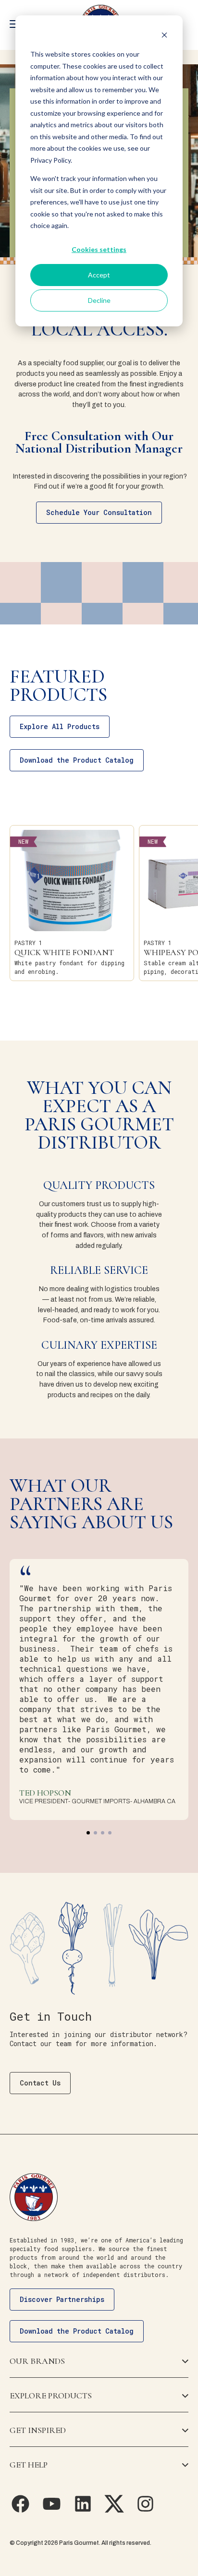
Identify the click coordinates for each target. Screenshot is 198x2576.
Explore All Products (60, 726)
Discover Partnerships (62, 2299)
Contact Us (40, 2083)
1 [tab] (88, 1833)
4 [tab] (110, 1833)
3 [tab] (103, 1833)
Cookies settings (99, 249)
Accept (99, 275)
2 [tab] (95, 1833)
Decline (99, 300)
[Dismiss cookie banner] (164, 36)
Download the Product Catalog (77, 760)
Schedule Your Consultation (99, 512)
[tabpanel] (99, 1690)
